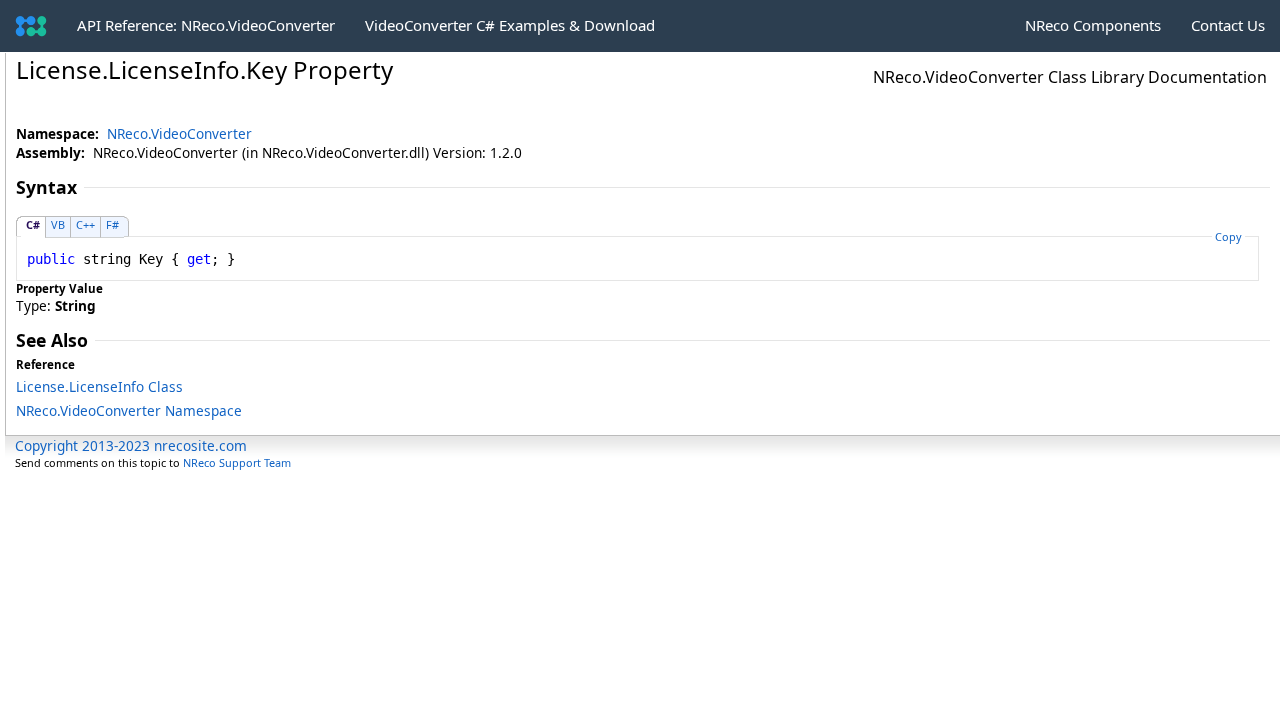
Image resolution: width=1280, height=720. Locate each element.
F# (112, 224)
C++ (85, 224)
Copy (1228, 236)
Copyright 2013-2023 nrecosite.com (131, 445)
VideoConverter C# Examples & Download (510, 25)
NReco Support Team (237, 462)
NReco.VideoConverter (179, 133)
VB (58, 224)
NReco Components (1093, 25)
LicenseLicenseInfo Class (99, 386)
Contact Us (1228, 25)
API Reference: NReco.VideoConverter (206, 25)
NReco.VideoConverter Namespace (129, 410)
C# (33, 224)
